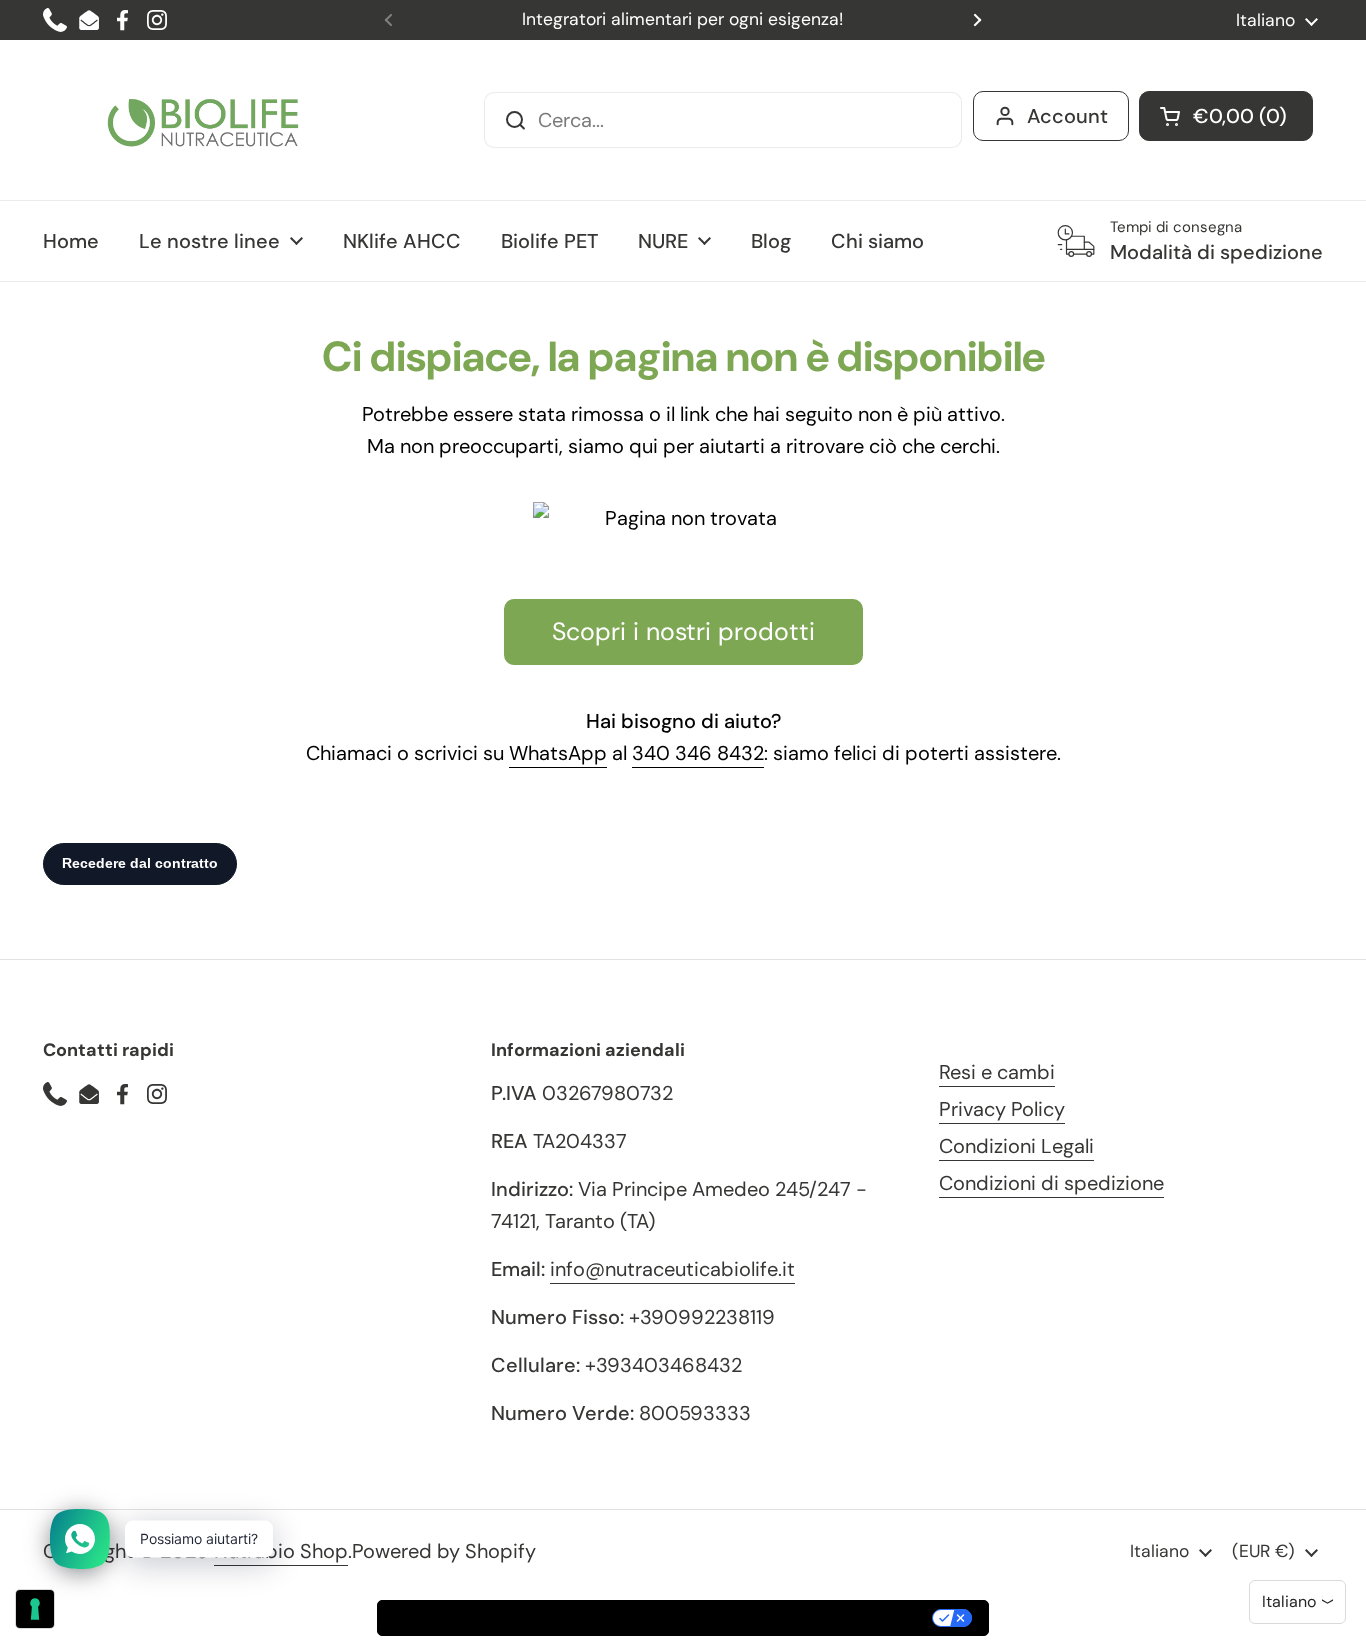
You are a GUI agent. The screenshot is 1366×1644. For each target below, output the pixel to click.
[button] (1226, 116)
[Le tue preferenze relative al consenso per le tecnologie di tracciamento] (35, 1609)
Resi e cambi (997, 1072)
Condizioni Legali (1016, 1146)
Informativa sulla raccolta (492, 1618)
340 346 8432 (698, 753)
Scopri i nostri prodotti (683, 631)
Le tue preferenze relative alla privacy (771, 1618)
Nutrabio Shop (281, 1551)
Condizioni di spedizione (1051, 1183)
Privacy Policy (1002, 1109)
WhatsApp (558, 753)
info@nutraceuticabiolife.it (672, 1269)
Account (1067, 116)
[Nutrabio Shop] (203, 120)
